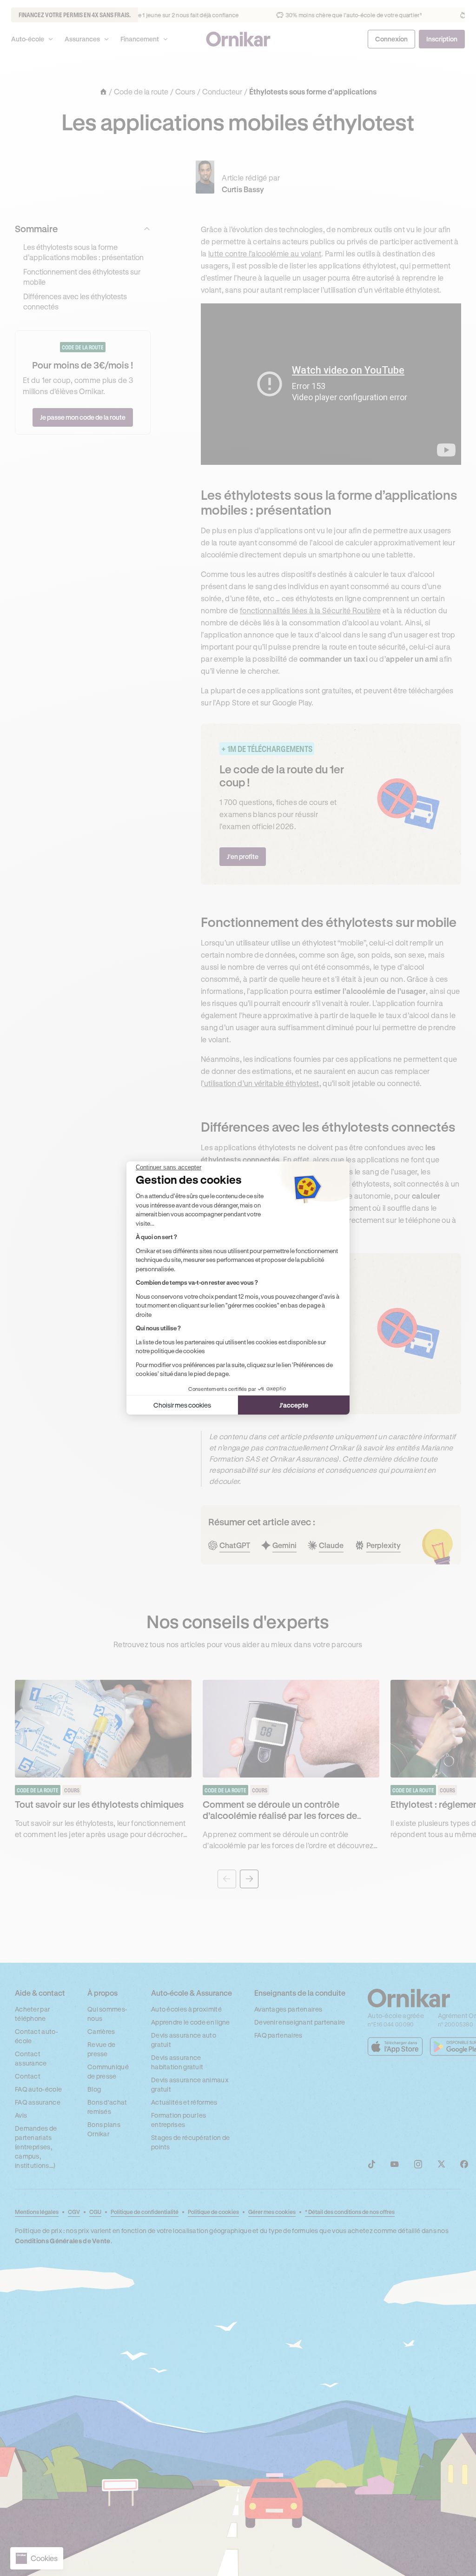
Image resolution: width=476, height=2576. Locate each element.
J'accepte (294, 1405)
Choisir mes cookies (182, 1405)
